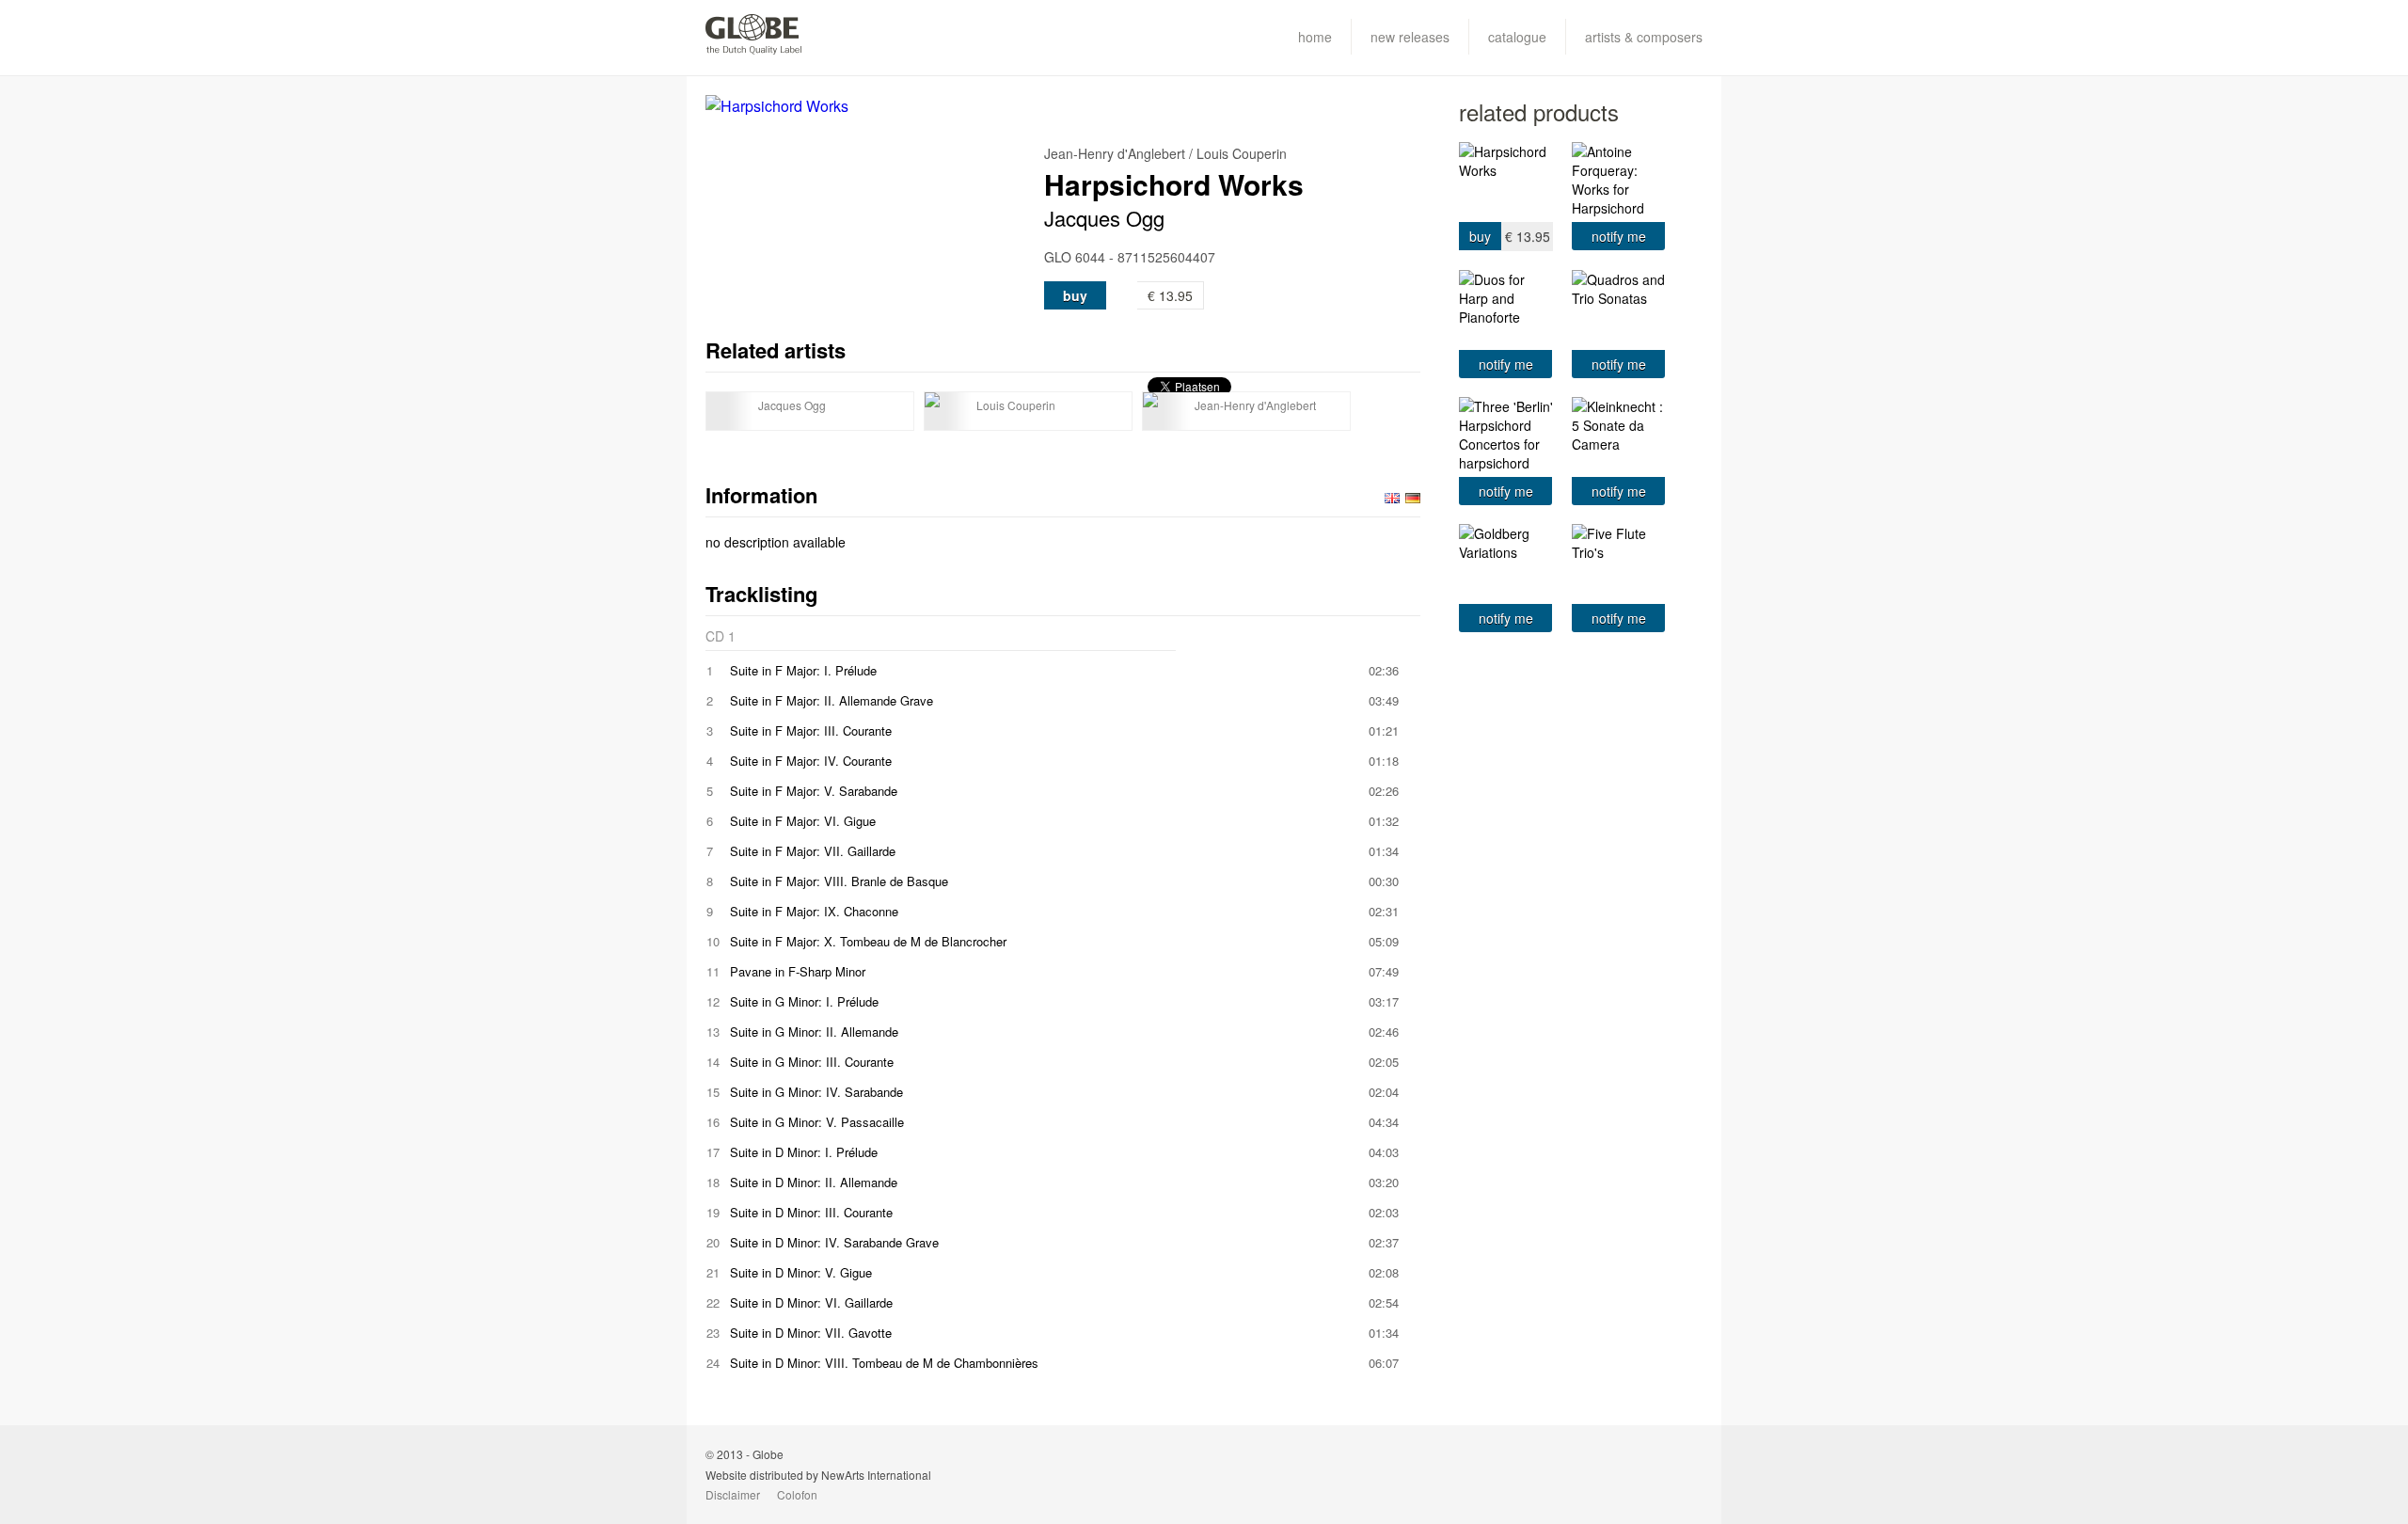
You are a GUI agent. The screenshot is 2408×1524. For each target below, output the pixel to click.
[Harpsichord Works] (875, 106)
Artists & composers (1644, 37)
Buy (1075, 295)
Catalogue (1517, 37)
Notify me (1619, 236)
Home (1315, 37)
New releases (1410, 37)
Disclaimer (733, 1494)
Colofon (797, 1494)
